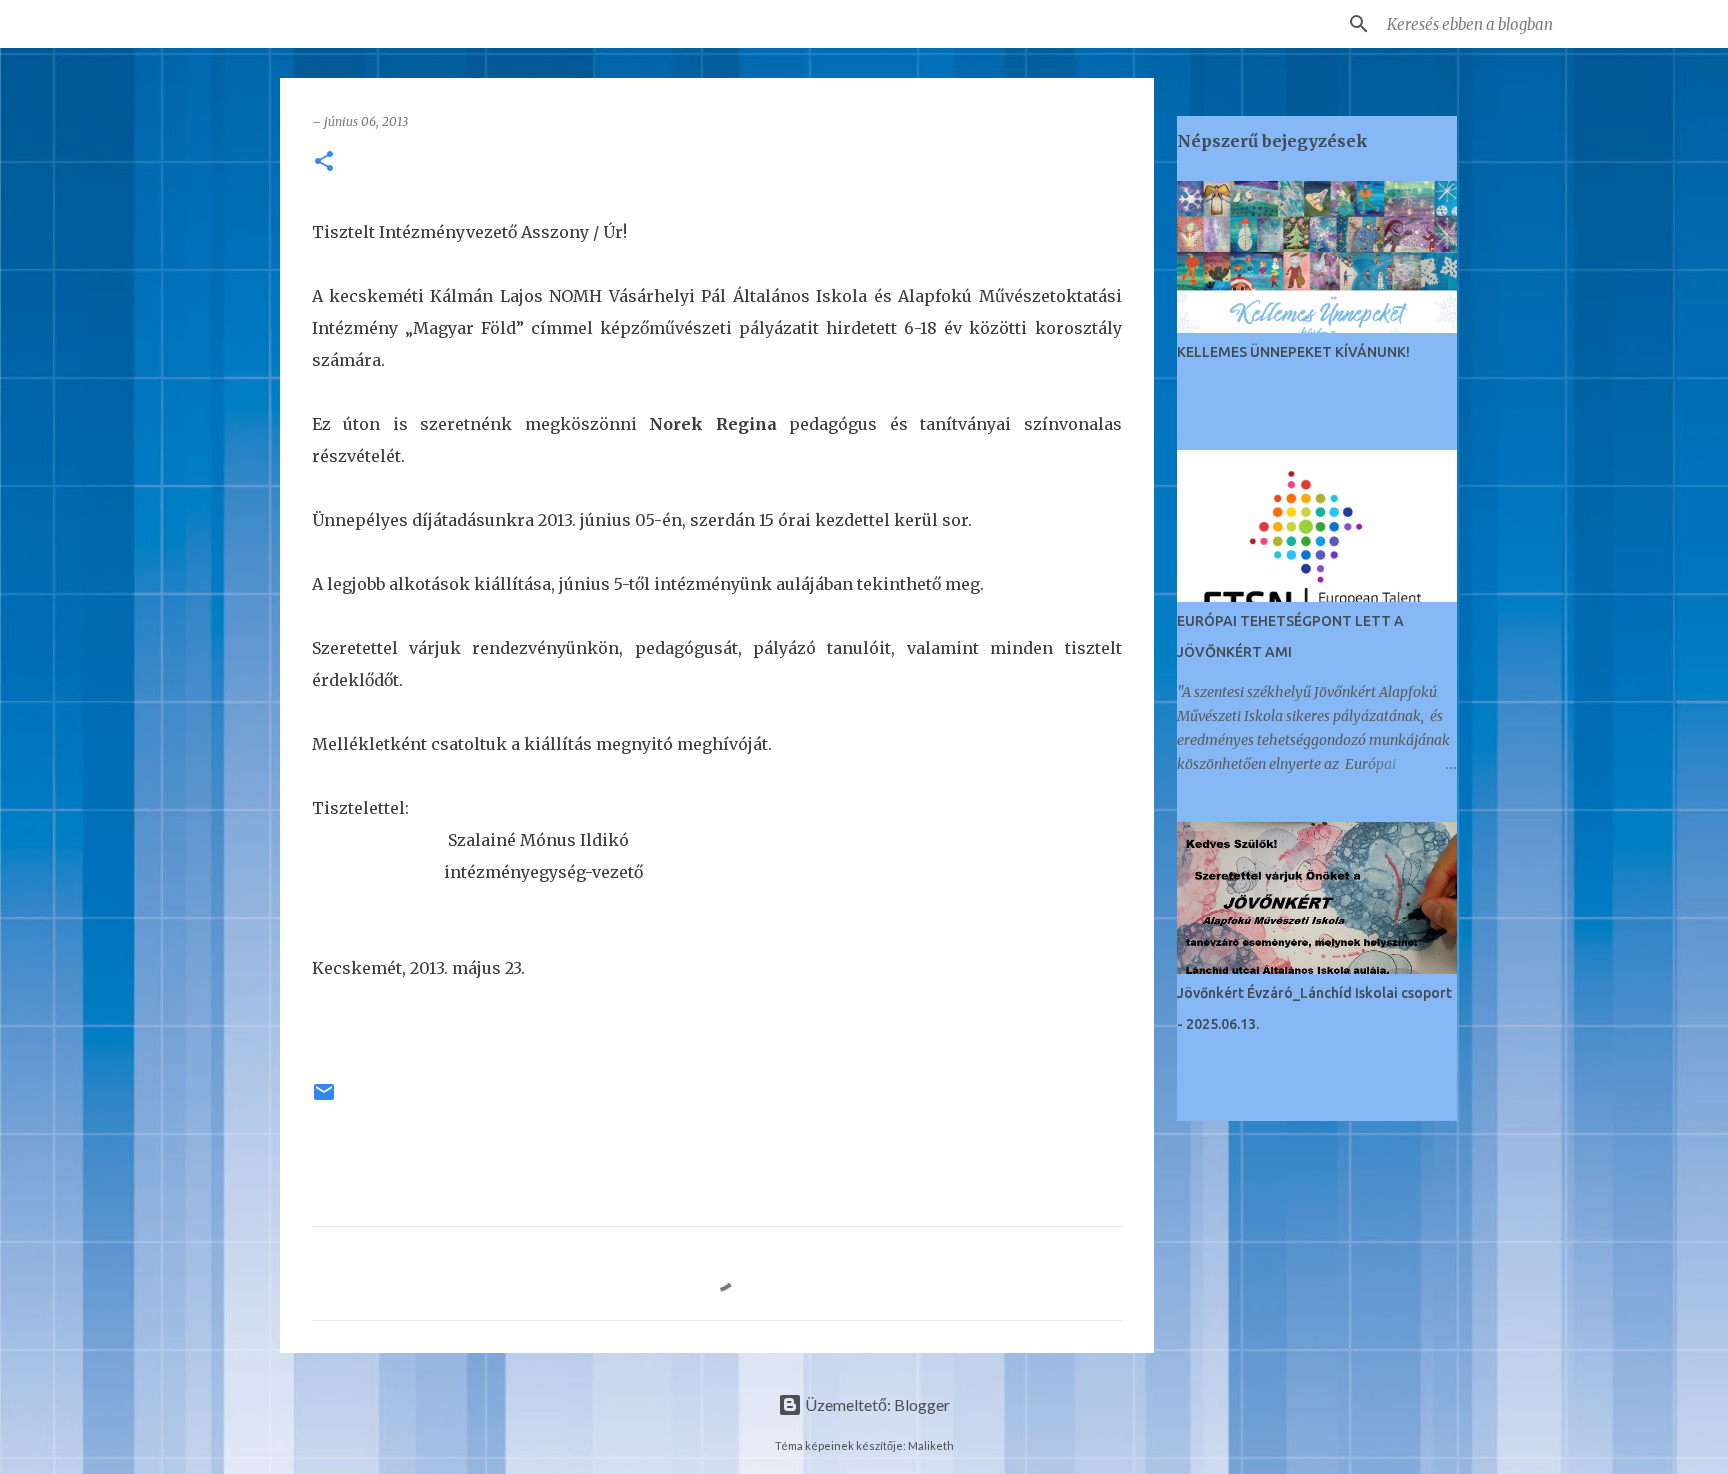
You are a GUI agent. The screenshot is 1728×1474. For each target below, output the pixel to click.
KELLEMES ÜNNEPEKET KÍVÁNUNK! (1293, 352)
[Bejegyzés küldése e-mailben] (324, 1099)
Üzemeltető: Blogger (876, 1404)
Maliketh (931, 1445)
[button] (324, 162)
